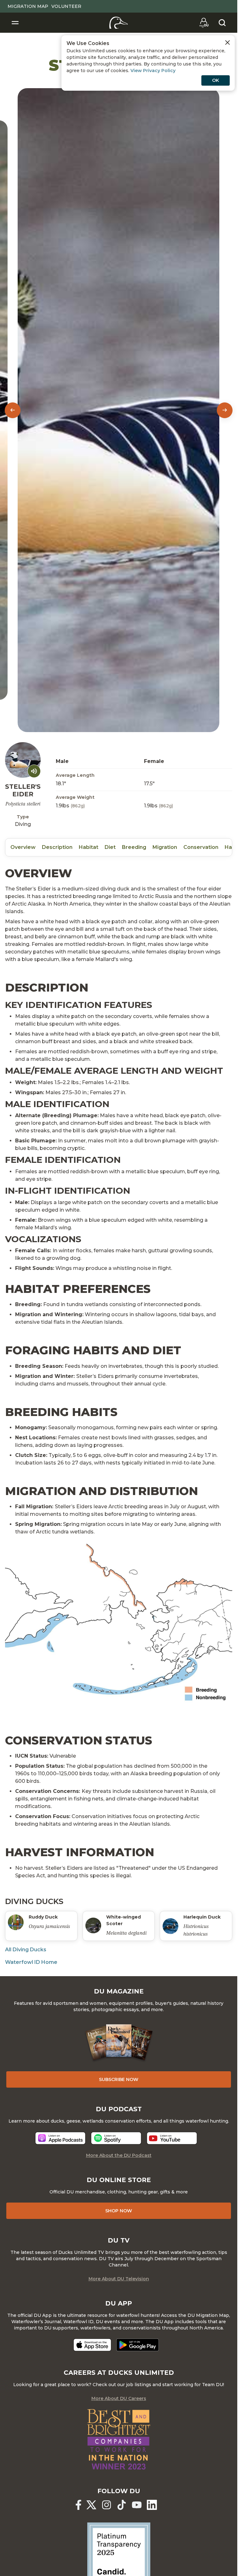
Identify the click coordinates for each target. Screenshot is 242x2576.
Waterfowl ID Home (31, 1962)
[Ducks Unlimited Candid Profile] (119, 2554)
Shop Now (119, 2211)
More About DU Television (119, 2279)
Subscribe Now (119, 2079)
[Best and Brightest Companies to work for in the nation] (119, 2439)
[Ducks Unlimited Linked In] (152, 2505)
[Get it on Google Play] (138, 2345)
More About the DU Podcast (119, 2155)
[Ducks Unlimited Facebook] (78, 2505)
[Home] (119, 23)
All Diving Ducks (26, 1950)
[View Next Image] (225, 410)
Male (62, 761)
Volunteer (66, 6)
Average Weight (75, 797)
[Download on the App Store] (92, 2345)
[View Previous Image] (13, 410)
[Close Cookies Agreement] (228, 43)
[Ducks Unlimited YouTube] (137, 2505)
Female (154, 761)
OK (216, 80)
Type (23, 817)
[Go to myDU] (204, 23)
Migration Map (28, 6)
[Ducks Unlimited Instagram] (107, 2505)
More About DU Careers (119, 2398)
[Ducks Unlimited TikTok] (122, 2505)
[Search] (222, 23)
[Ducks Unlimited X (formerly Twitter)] (91, 2505)
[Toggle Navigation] (15, 23)
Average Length (75, 775)
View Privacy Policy (153, 71)
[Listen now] (60, 2138)
